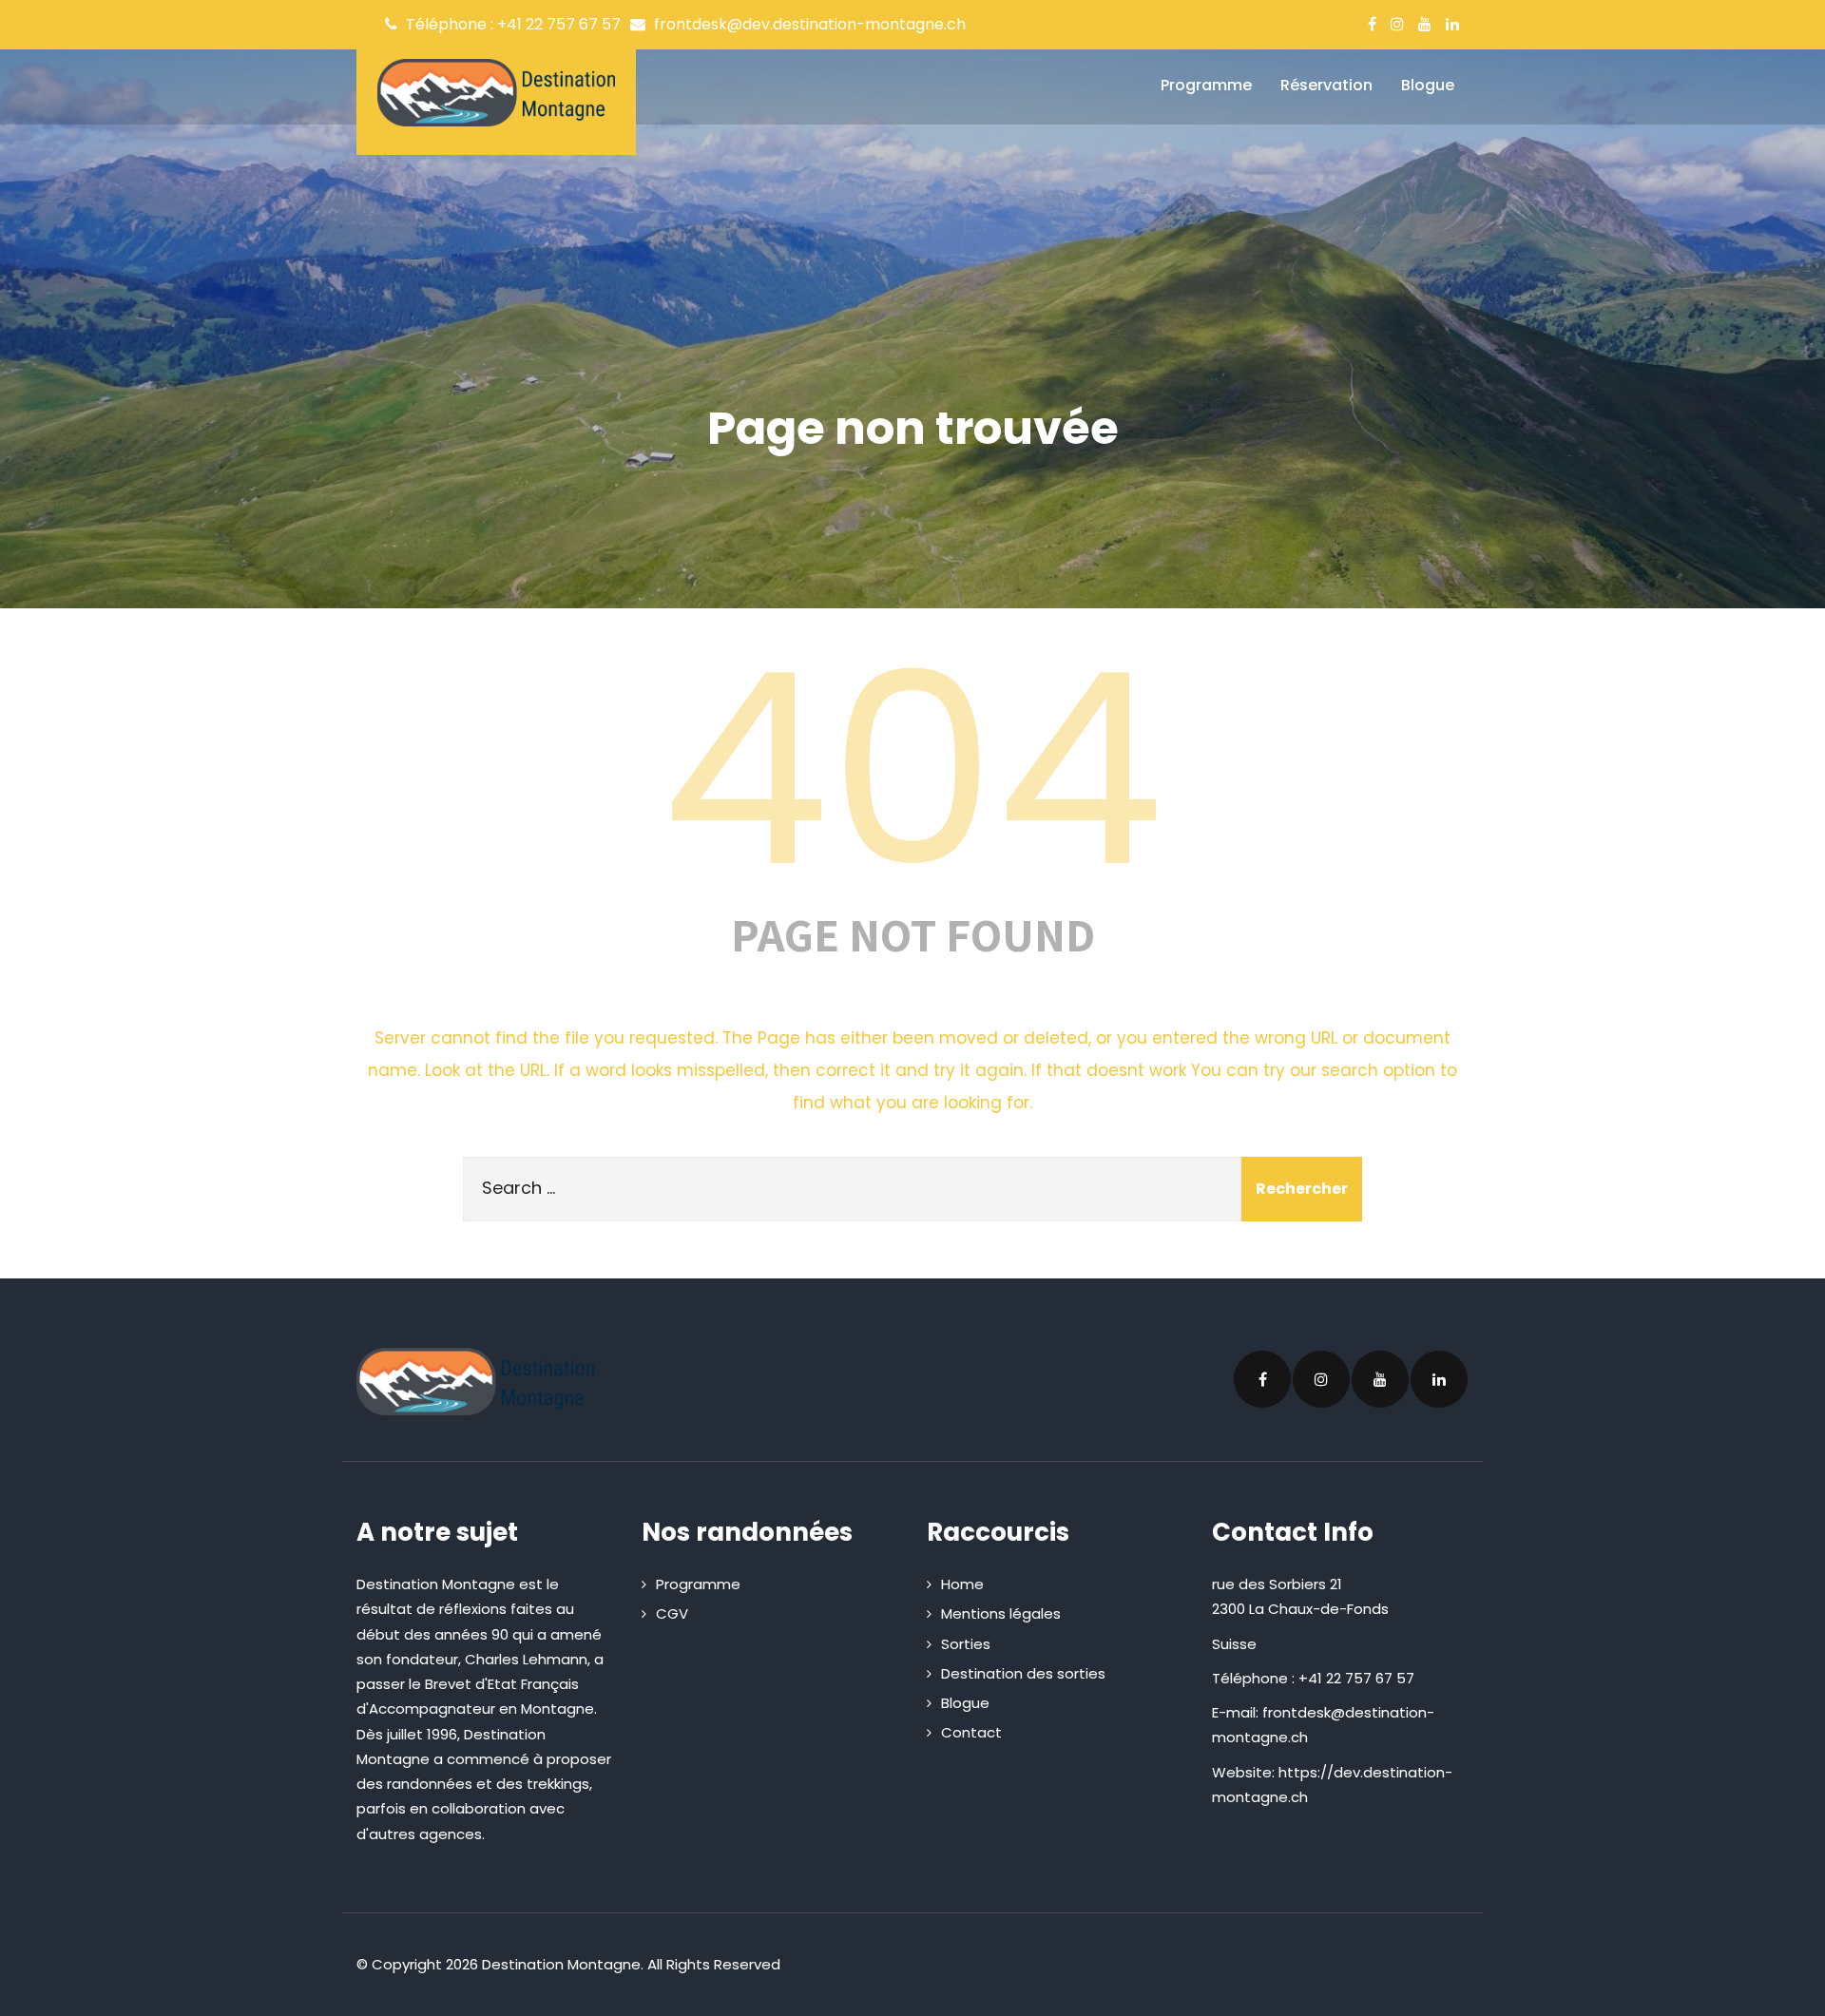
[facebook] (1372, 24)
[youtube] (1425, 24)
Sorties (966, 1644)
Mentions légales (1001, 1613)
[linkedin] (1452, 24)
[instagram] (1397, 24)
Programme (1206, 85)
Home (962, 1584)
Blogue (1428, 85)
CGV (672, 1613)
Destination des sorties (1023, 1673)
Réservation (1326, 85)
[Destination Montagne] (496, 93)
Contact (971, 1732)
